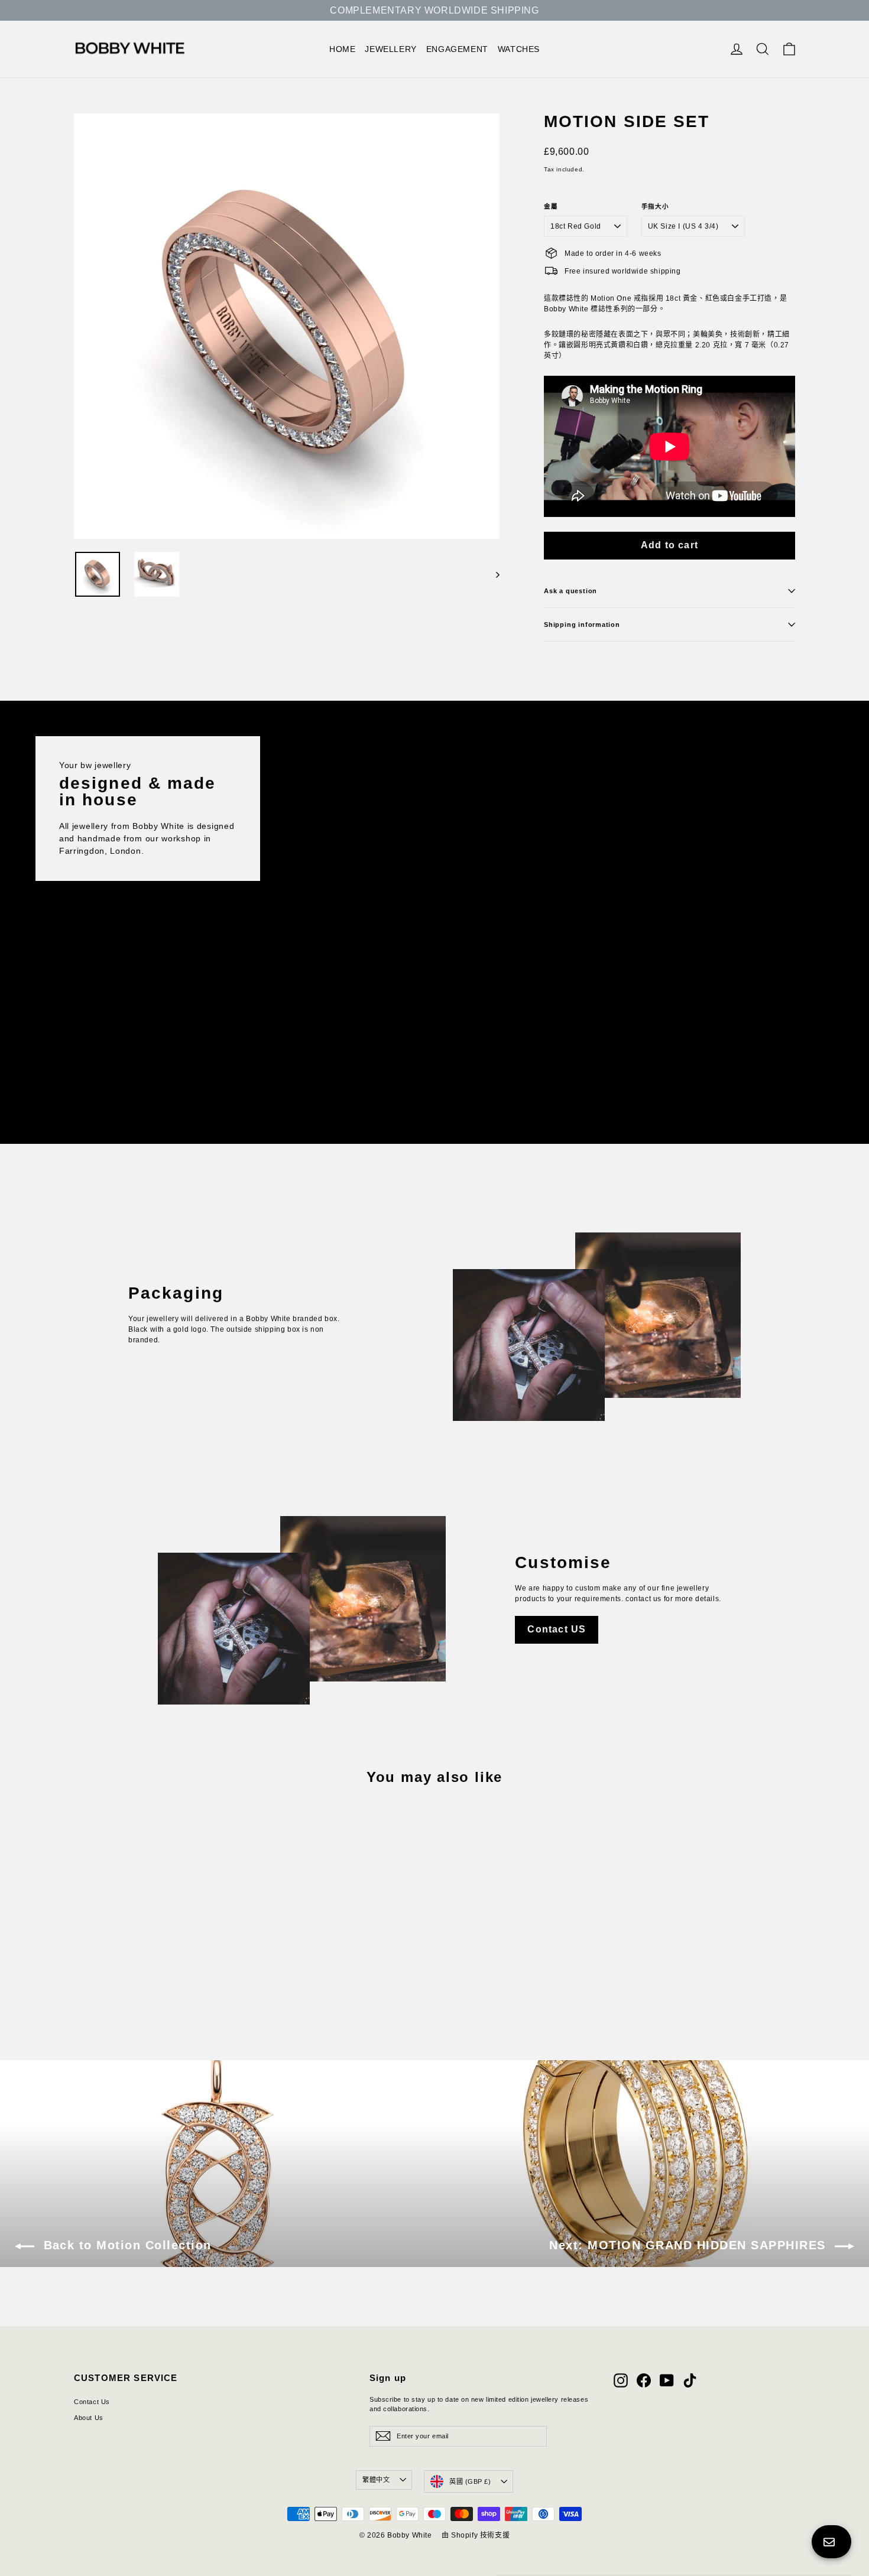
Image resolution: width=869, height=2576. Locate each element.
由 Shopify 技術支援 (476, 2535)
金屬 (551, 206)
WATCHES (519, 49)
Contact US (557, 1629)
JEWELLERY (390, 49)
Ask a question (570, 591)
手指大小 (655, 206)
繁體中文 (376, 2480)
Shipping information (582, 625)
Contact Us (92, 2402)
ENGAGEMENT (457, 49)
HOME (342, 49)
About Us (89, 2418)
